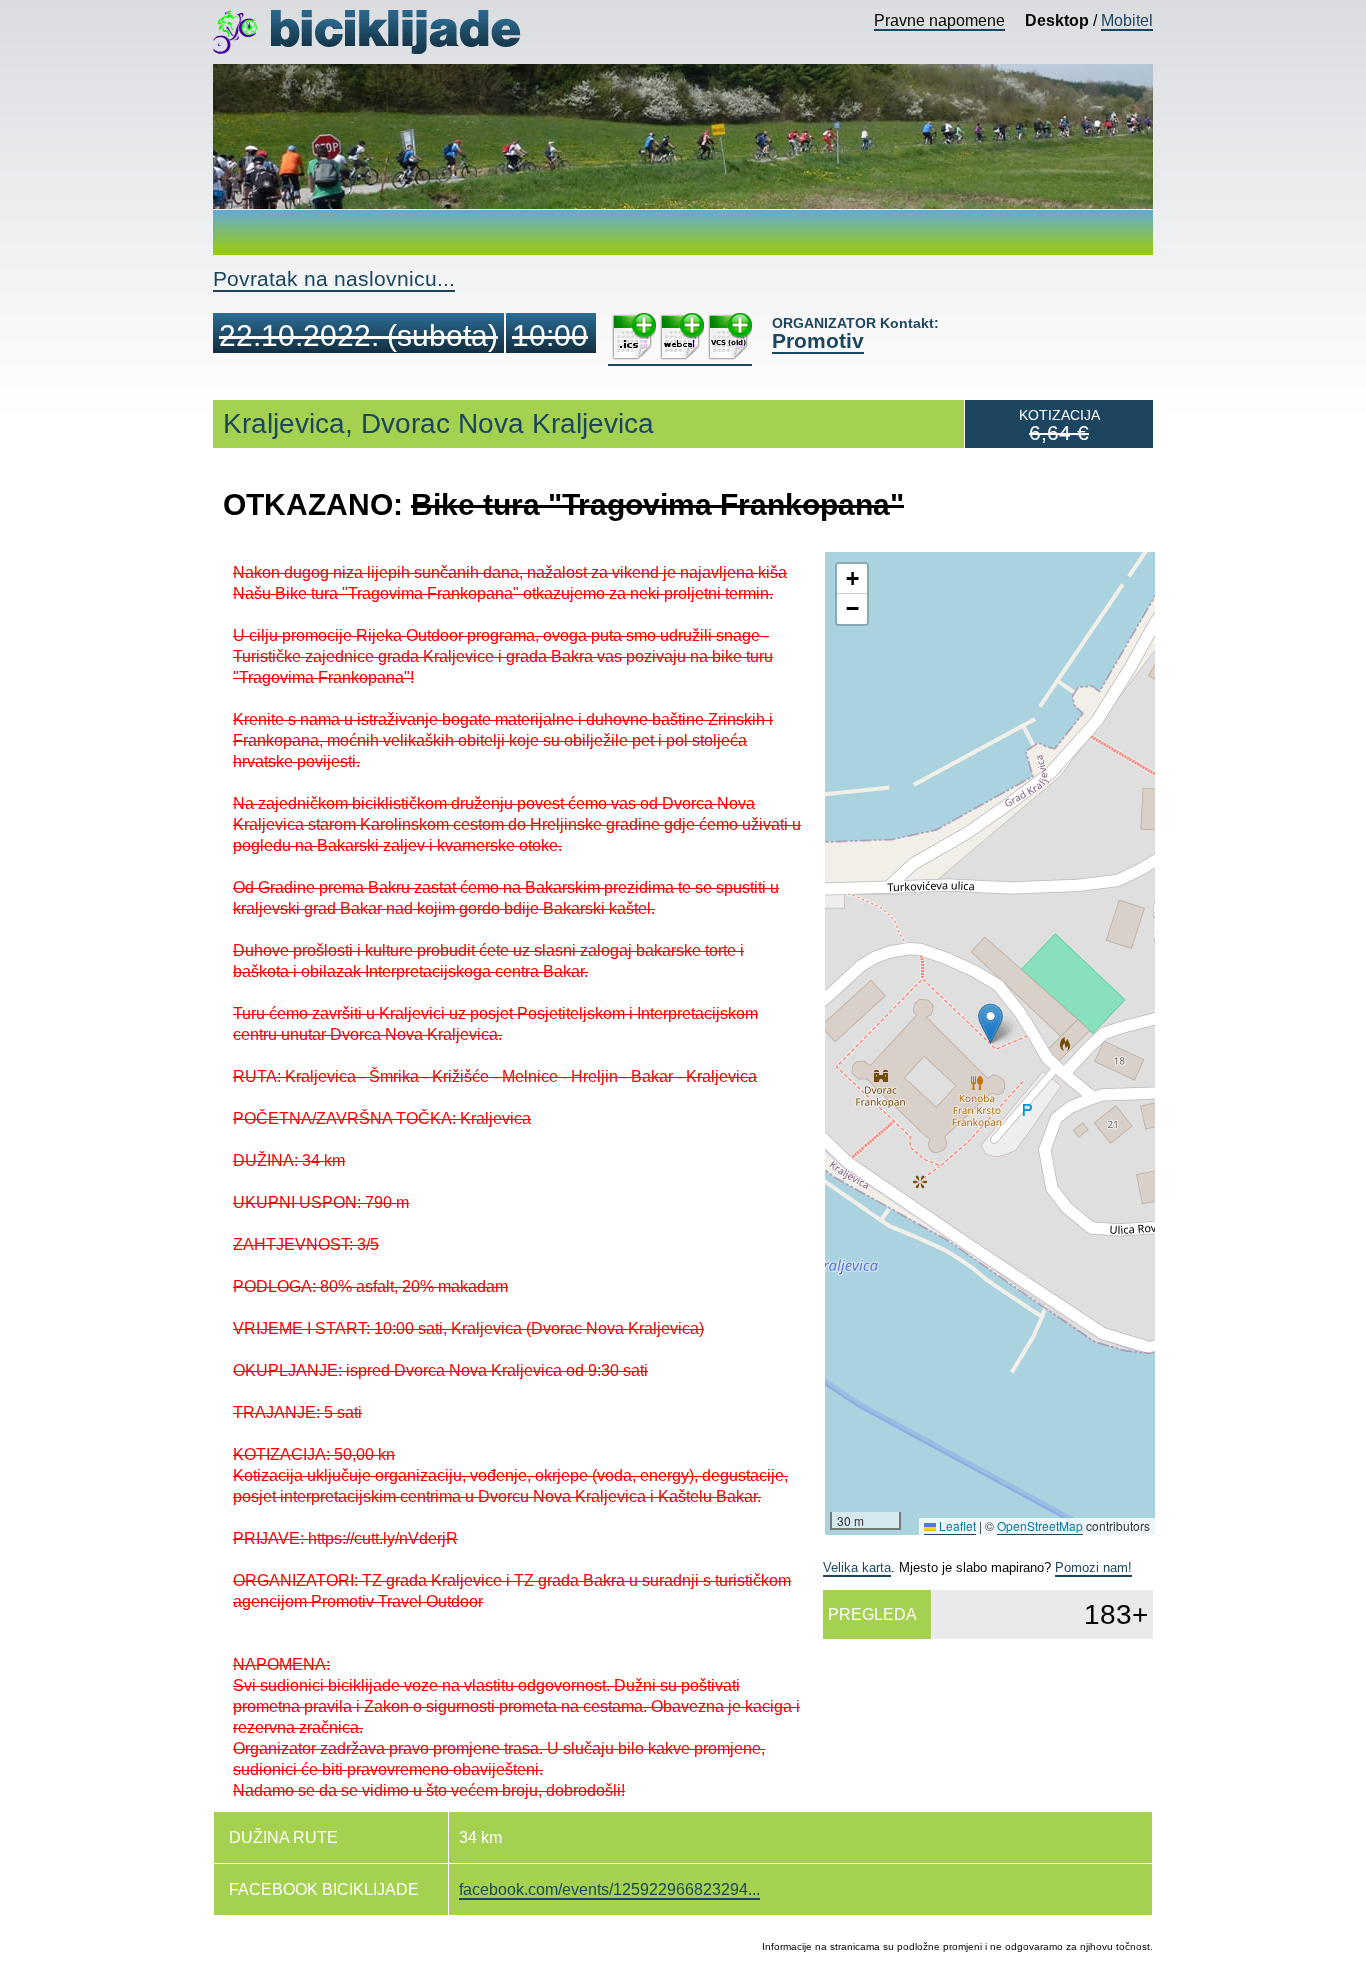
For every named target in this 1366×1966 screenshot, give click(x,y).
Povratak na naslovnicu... (334, 278)
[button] (990, 1023)
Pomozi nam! (1093, 1567)
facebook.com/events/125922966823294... (609, 1889)
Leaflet (956, 1525)
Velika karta (857, 1567)
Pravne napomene (939, 20)
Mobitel (1127, 20)
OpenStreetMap (1040, 1525)
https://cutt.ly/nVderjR (383, 1538)
